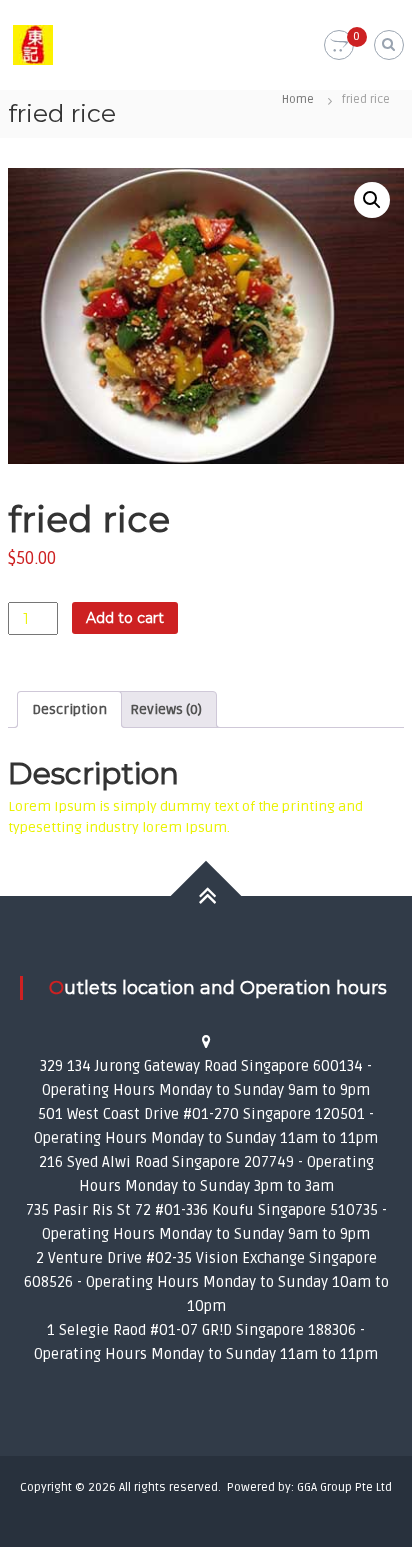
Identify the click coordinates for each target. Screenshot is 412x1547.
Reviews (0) (166, 709)
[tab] (69, 709)
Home (298, 99)
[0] (339, 45)
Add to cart (125, 618)
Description (69, 709)
